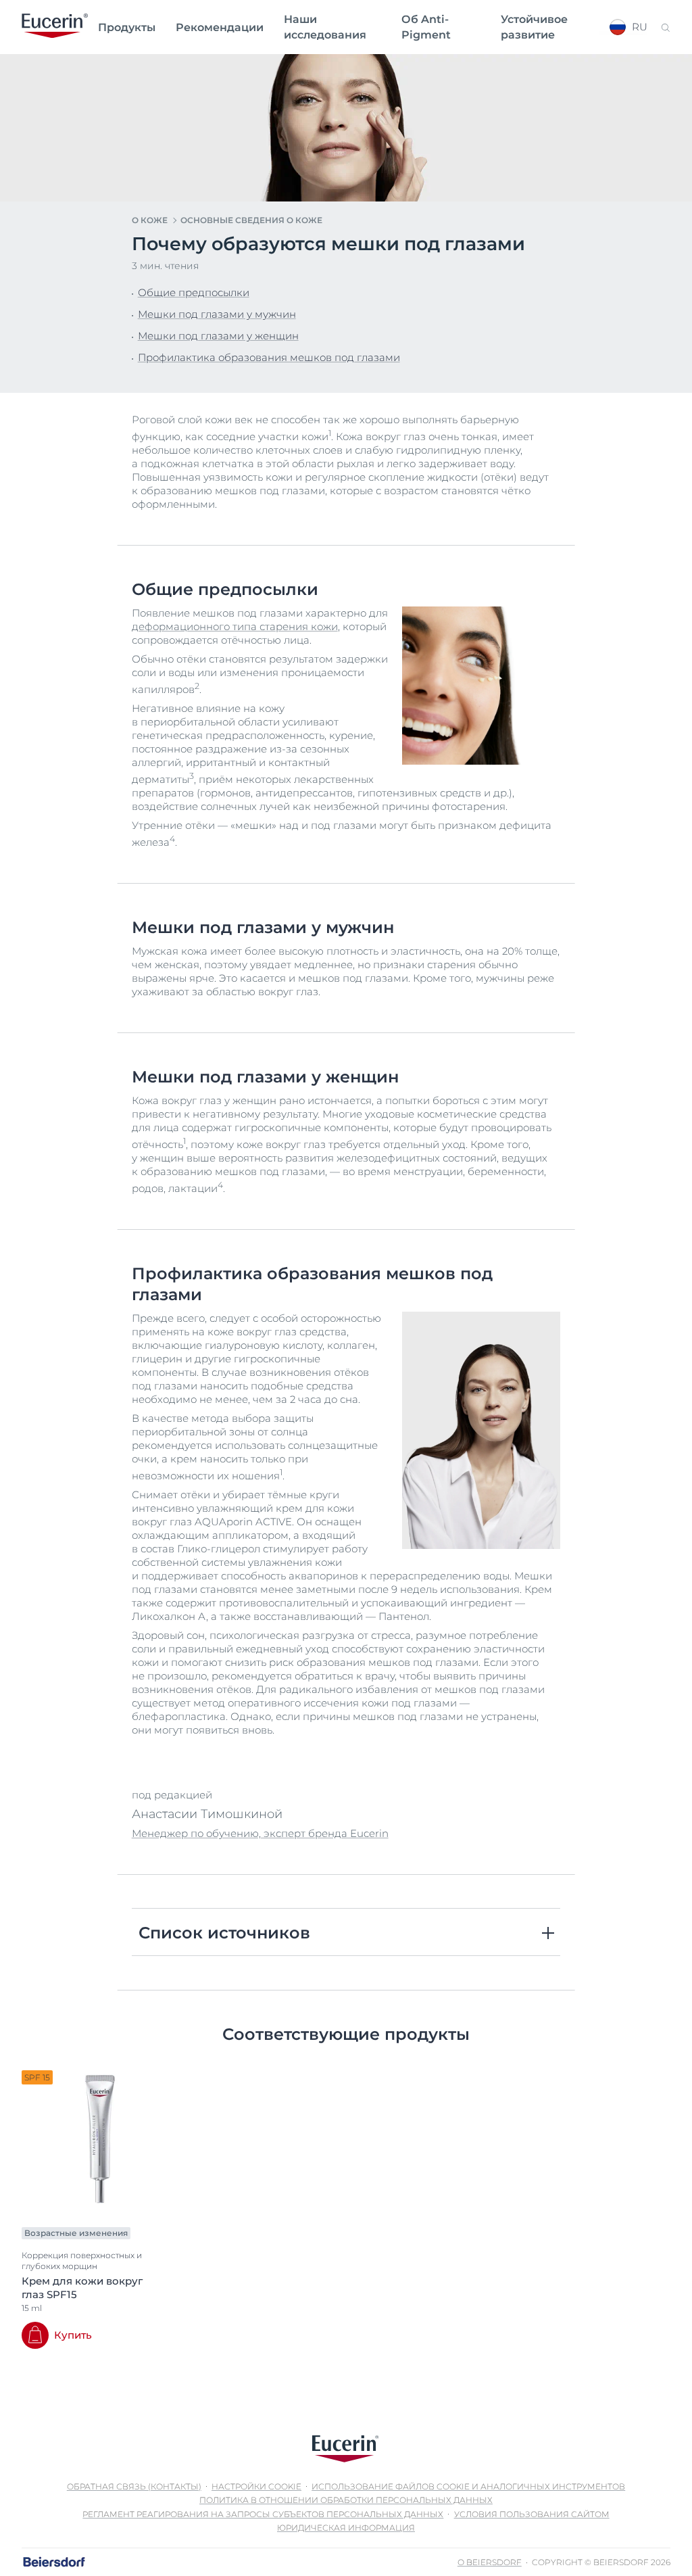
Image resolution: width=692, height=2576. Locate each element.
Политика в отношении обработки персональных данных (346, 2500)
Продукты (127, 27)
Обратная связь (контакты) (134, 2486)
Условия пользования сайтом (532, 2514)
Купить (73, 2335)
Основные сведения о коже (251, 220)
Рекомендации (220, 27)
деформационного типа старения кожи (235, 626)
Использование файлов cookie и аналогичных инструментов (468, 2486)
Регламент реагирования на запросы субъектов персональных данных (263, 2514)
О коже (150, 220)
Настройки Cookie (256, 2486)
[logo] (55, 27)
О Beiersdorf (490, 2562)
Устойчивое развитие (534, 27)
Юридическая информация (346, 2528)
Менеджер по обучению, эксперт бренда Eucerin (260, 1833)
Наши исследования (325, 27)
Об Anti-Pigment (426, 27)
